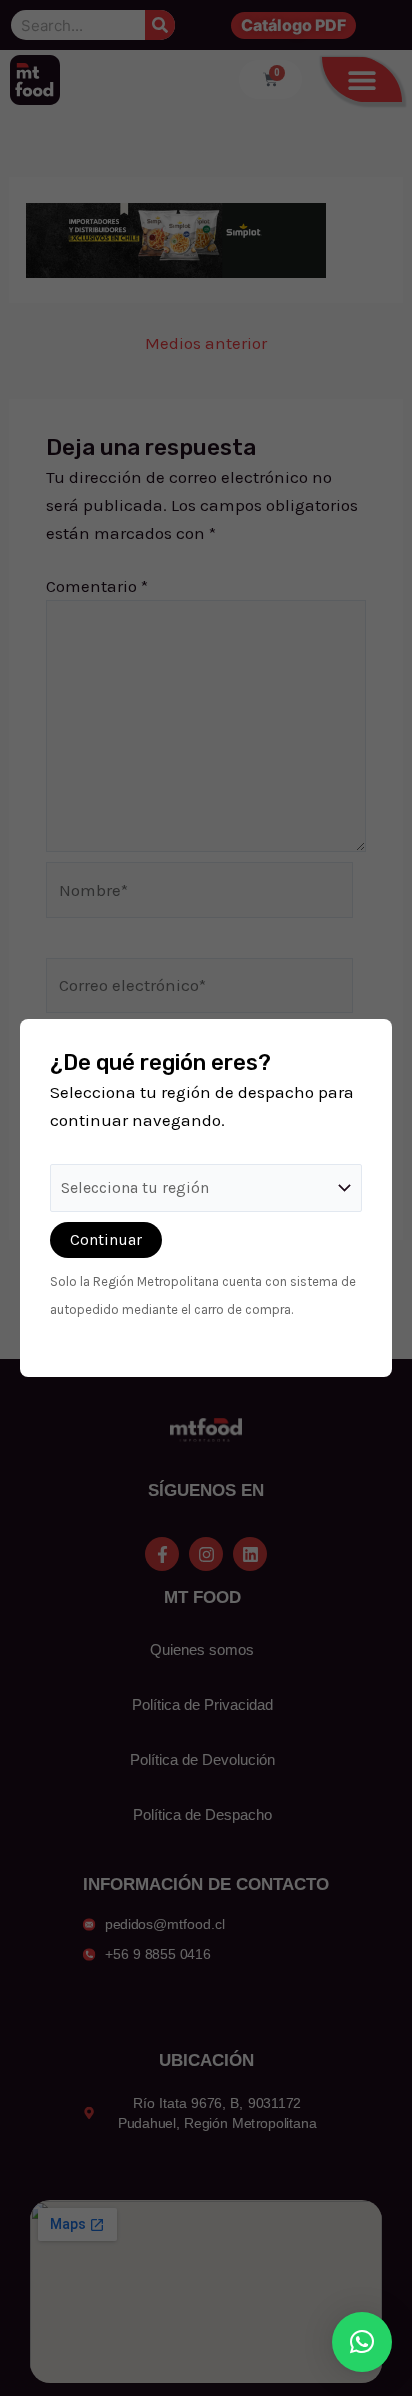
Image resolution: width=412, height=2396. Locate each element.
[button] (362, 2342)
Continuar (106, 1239)
